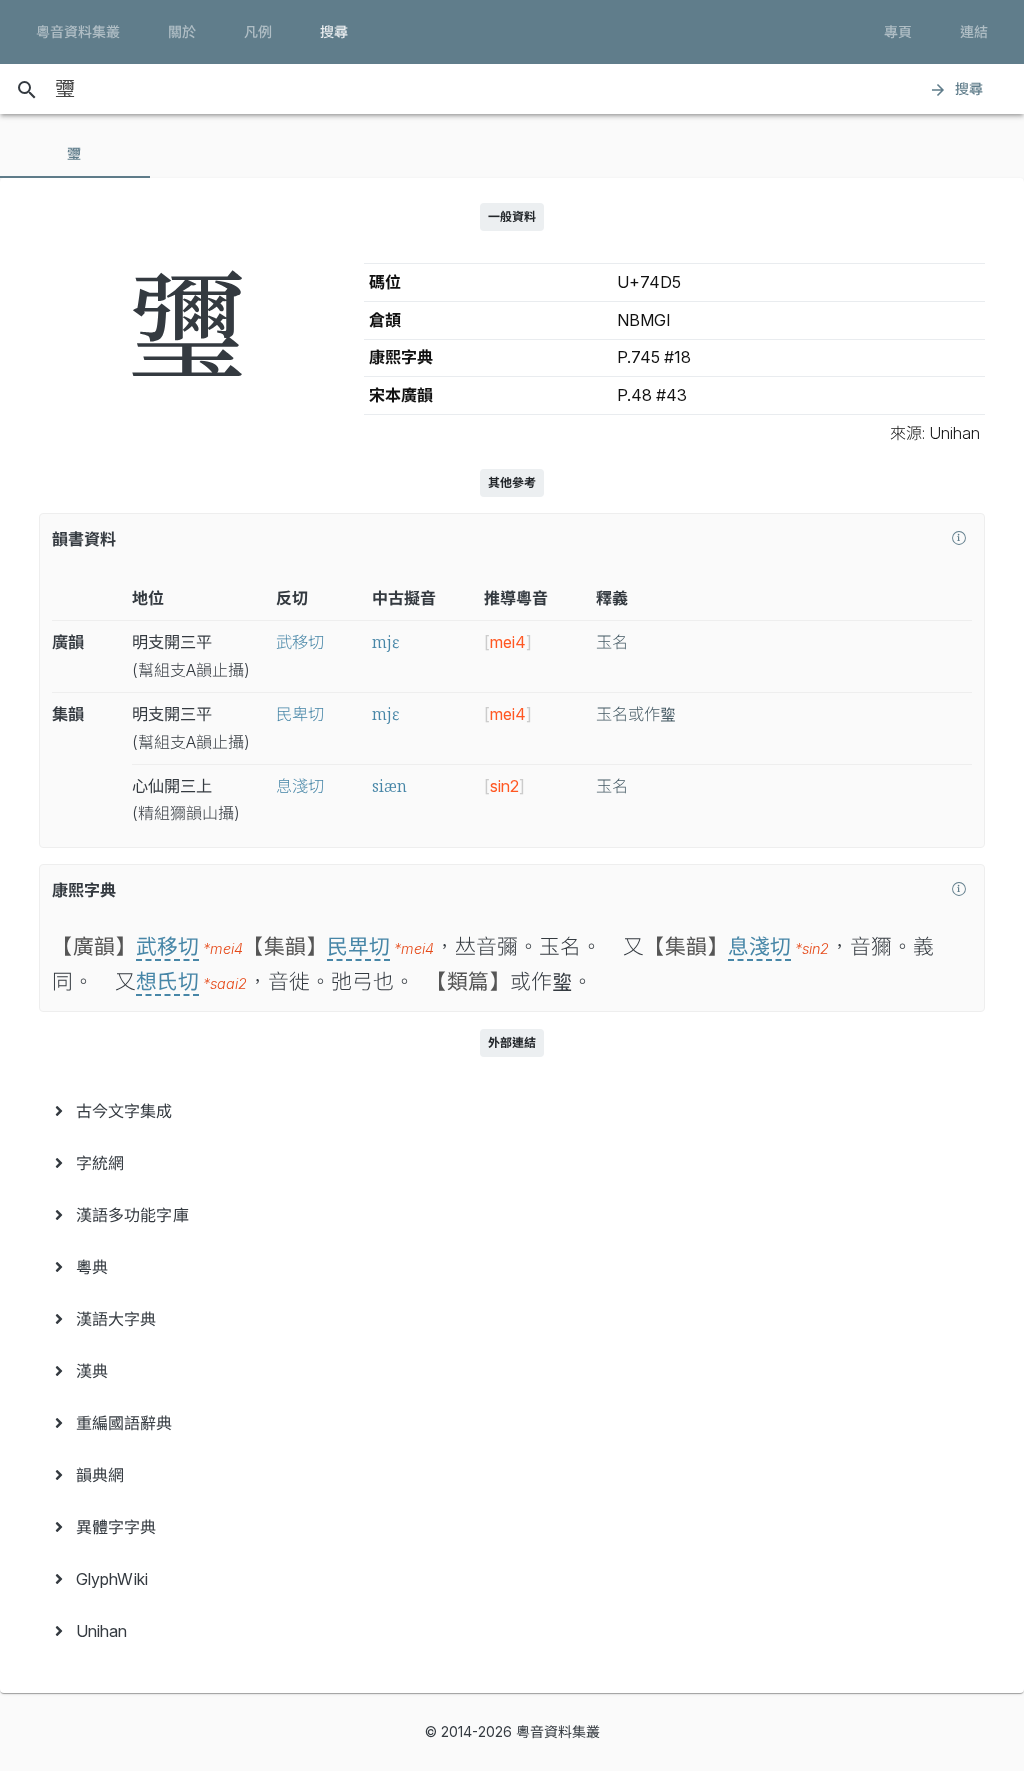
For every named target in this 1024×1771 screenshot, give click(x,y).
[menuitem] (512, 1111)
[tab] (75, 154)
